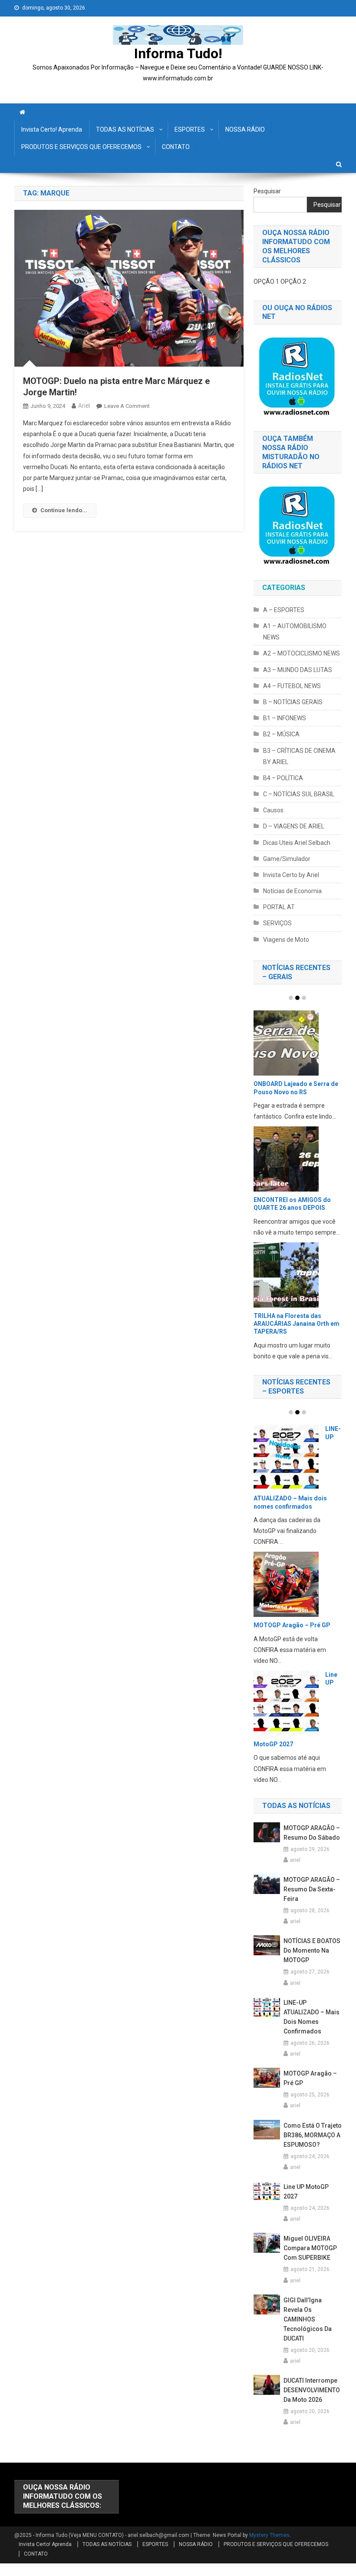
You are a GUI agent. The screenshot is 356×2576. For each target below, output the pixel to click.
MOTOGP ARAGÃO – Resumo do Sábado (312, 1833)
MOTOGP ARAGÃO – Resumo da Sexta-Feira (312, 1889)
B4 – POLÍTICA (283, 778)
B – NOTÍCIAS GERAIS (293, 702)
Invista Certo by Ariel (291, 875)
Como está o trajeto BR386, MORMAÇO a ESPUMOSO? (313, 2135)
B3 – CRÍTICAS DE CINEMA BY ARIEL (299, 756)
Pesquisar (267, 191)
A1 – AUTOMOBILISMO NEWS (295, 632)
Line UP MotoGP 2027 (306, 2192)
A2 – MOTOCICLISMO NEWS (302, 653)
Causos (273, 810)
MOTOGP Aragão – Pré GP (292, 1625)
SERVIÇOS (277, 923)
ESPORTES (190, 129)
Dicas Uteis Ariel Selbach (297, 843)
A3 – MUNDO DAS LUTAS (298, 670)
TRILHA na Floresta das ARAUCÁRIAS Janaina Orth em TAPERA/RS (297, 1324)
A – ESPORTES (284, 610)
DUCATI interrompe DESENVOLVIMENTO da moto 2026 (312, 2390)
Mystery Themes (269, 2535)
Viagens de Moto (286, 940)
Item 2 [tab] (297, 998)
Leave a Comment (127, 406)
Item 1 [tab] (291, 998)
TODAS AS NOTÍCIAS (125, 129)
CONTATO (176, 147)
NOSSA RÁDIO (245, 129)
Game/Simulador (287, 859)
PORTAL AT (279, 907)
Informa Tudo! (178, 53)
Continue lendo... (64, 510)
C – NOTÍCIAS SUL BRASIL (299, 794)
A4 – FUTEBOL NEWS (292, 686)
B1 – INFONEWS (285, 718)
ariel (84, 406)
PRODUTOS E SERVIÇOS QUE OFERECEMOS (81, 147)
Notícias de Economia (292, 891)
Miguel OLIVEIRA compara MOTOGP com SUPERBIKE (310, 2248)
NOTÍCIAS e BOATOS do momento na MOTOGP (312, 1950)
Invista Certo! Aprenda (52, 129)
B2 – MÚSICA (281, 734)
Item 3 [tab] (304, 998)
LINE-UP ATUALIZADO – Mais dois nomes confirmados (311, 2017)
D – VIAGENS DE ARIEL (294, 826)
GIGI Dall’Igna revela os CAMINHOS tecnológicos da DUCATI (308, 2319)
